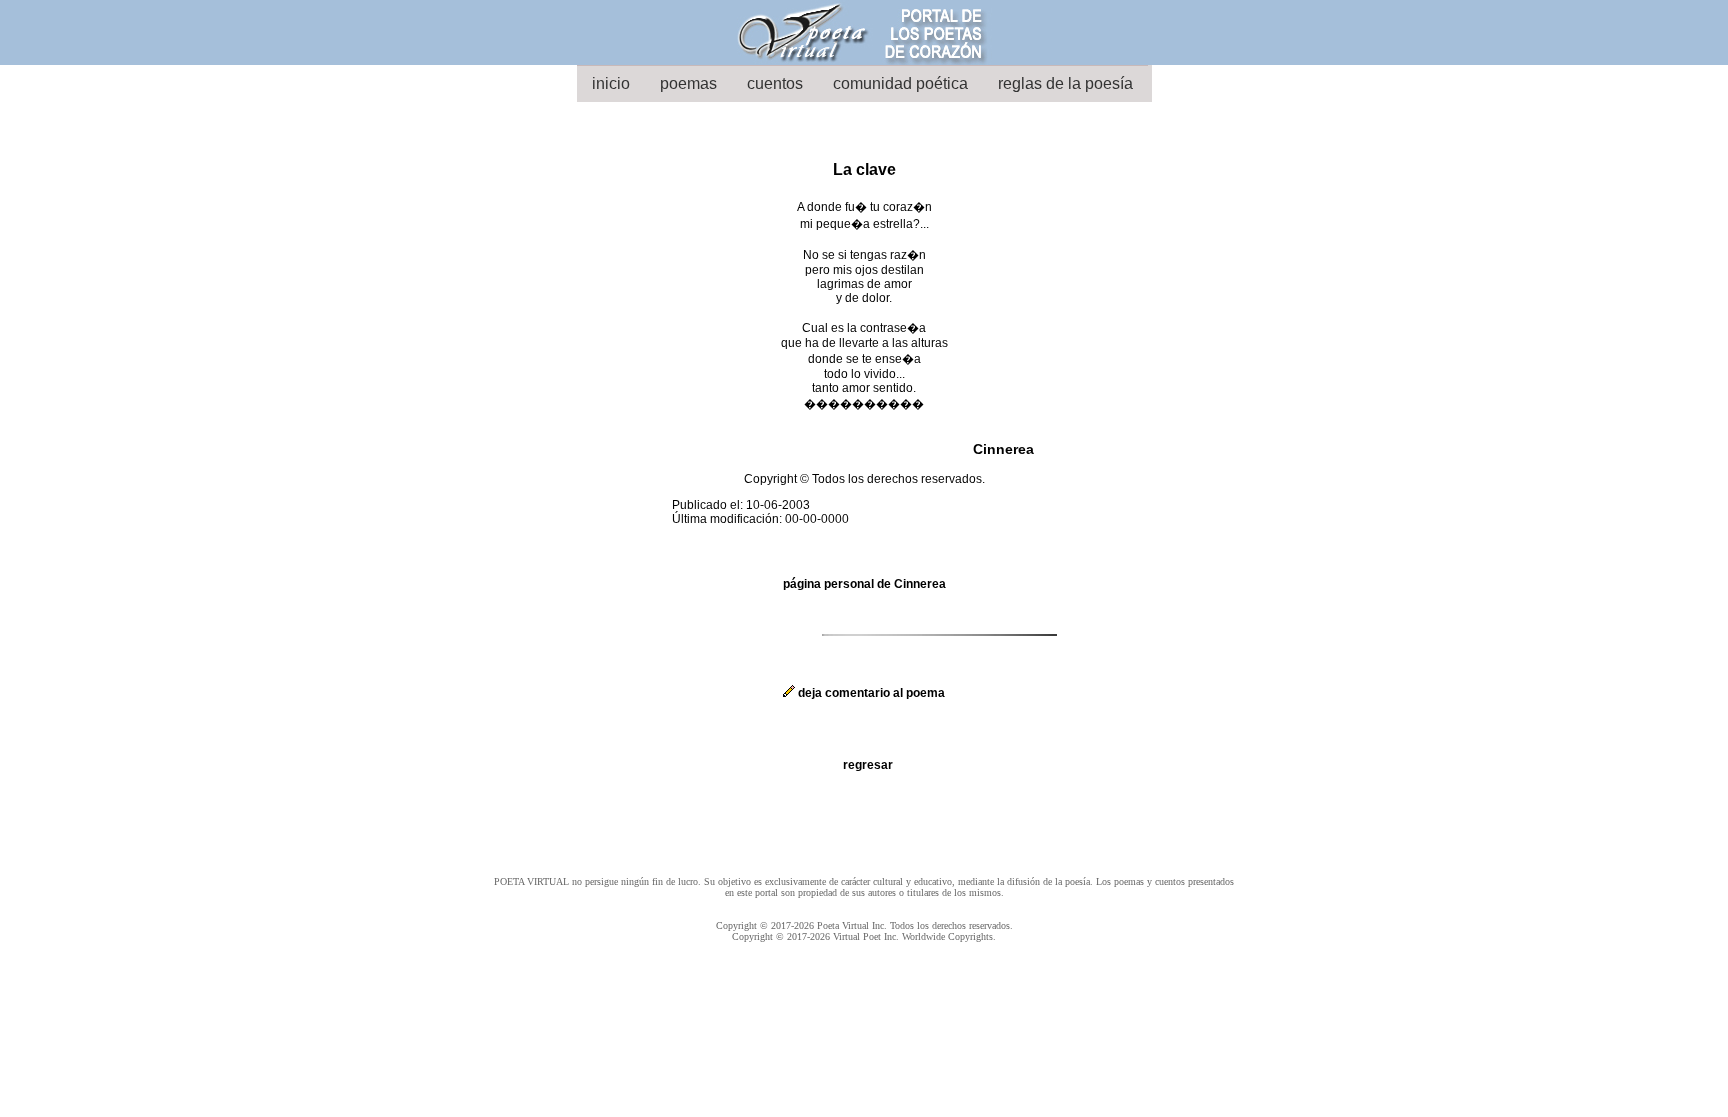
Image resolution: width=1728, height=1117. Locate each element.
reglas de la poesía (1065, 83)
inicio (611, 83)
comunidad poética (900, 83)
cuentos (775, 83)
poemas (688, 83)
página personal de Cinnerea (864, 584)
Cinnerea (1003, 449)
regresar (868, 765)
